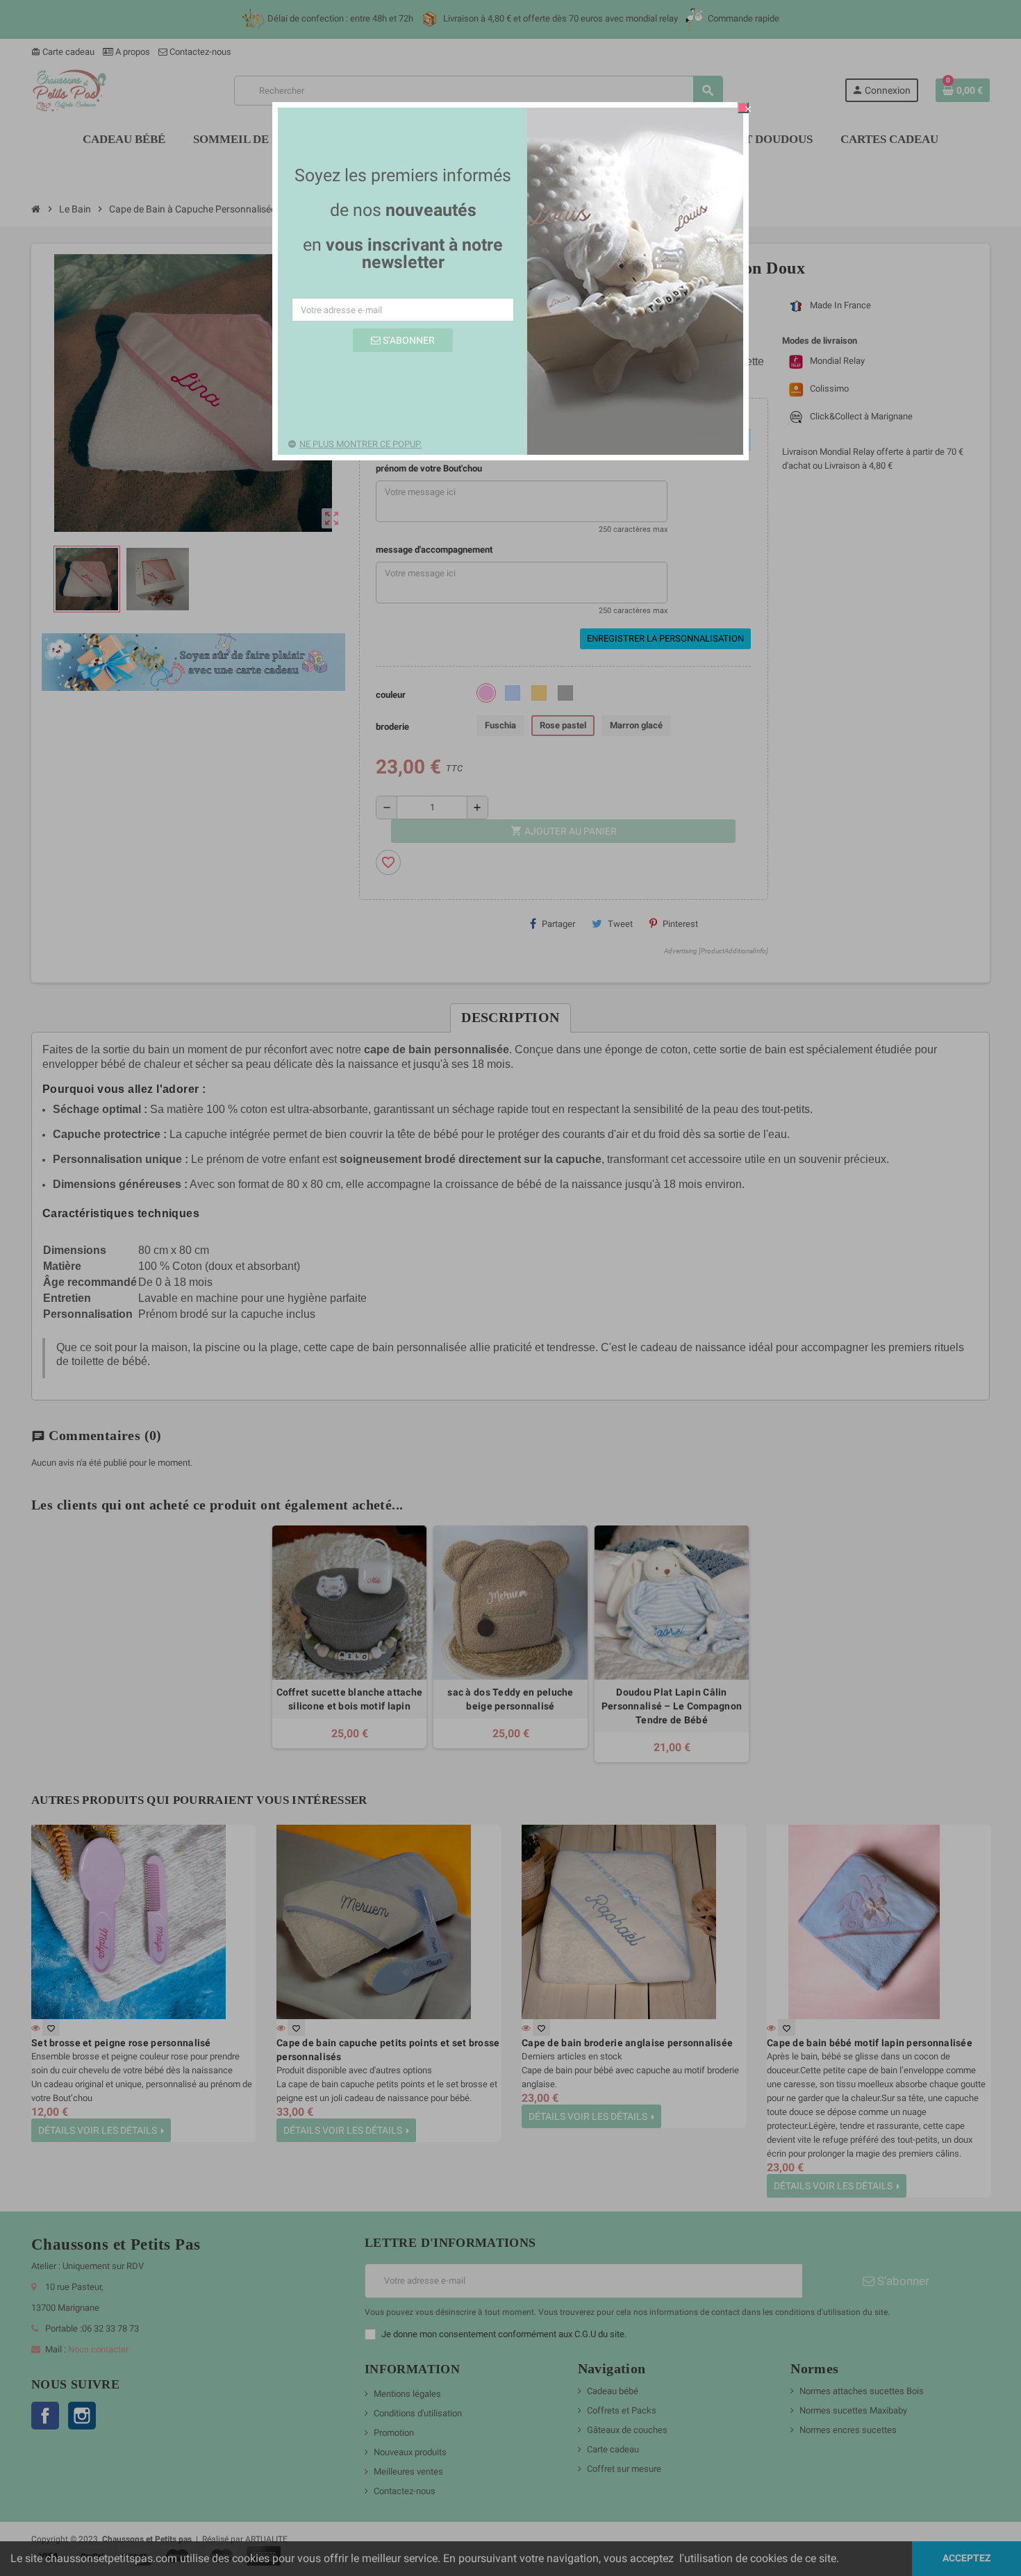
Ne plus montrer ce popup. (360, 444)
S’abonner (408, 340)
